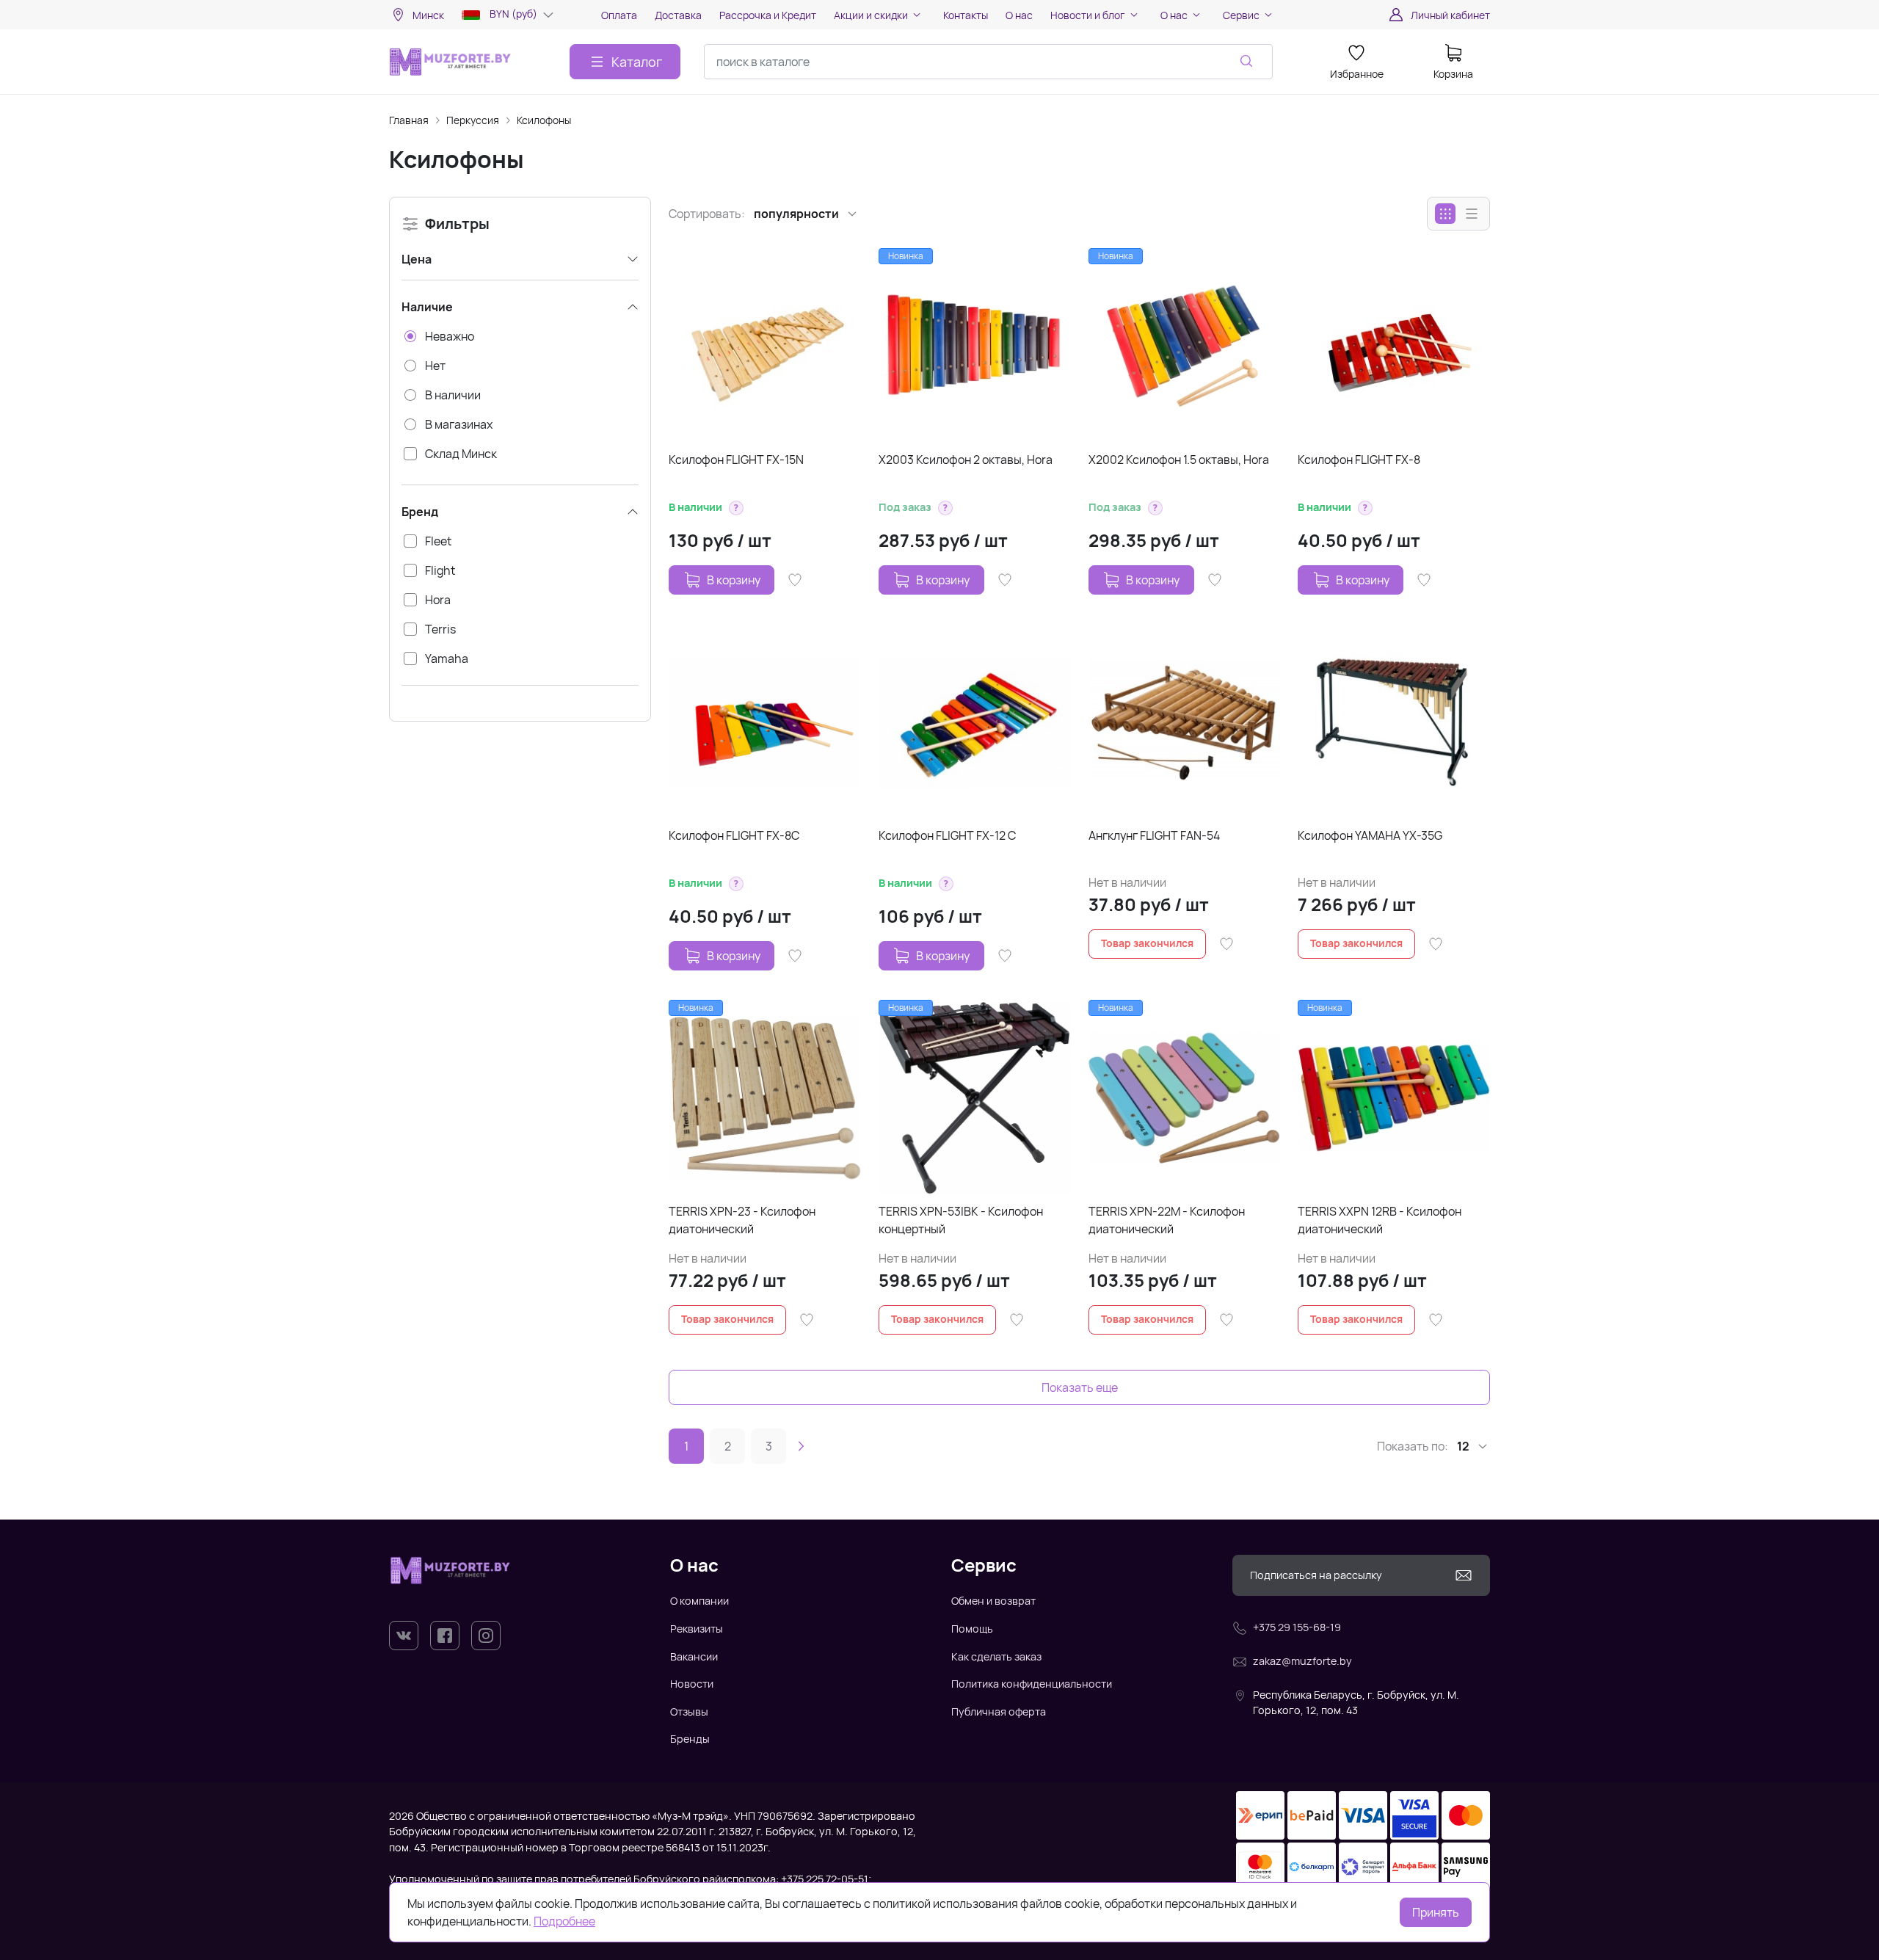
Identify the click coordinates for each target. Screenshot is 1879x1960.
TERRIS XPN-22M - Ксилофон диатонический (1167, 1220)
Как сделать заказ (996, 1656)
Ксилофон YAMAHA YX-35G (1370, 835)
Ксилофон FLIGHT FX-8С (734, 835)
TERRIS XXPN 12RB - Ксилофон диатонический (1380, 1220)
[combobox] (988, 62)
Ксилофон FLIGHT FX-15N (736, 460)
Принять (1436, 1912)
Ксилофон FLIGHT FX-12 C (947, 835)
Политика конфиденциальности (1032, 1684)
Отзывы (689, 1712)
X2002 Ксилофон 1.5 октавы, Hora (1179, 460)
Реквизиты (697, 1629)
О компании (699, 1601)
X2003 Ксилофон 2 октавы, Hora (966, 460)
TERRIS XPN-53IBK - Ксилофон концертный (961, 1220)
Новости (692, 1684)
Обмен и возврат (993, 1601)
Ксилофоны (544, 120)
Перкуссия (473, 120)
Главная (409, 120)
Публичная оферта (999, 1712)
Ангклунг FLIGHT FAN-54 (1154, 835)
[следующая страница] (801, 1446)
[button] (736, 508)
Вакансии (694, 1656)
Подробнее (564, 1921)
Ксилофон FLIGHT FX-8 (1359, 460)
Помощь (972, 1629)
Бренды (690, 1739)
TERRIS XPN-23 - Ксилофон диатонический (742, 1220)
